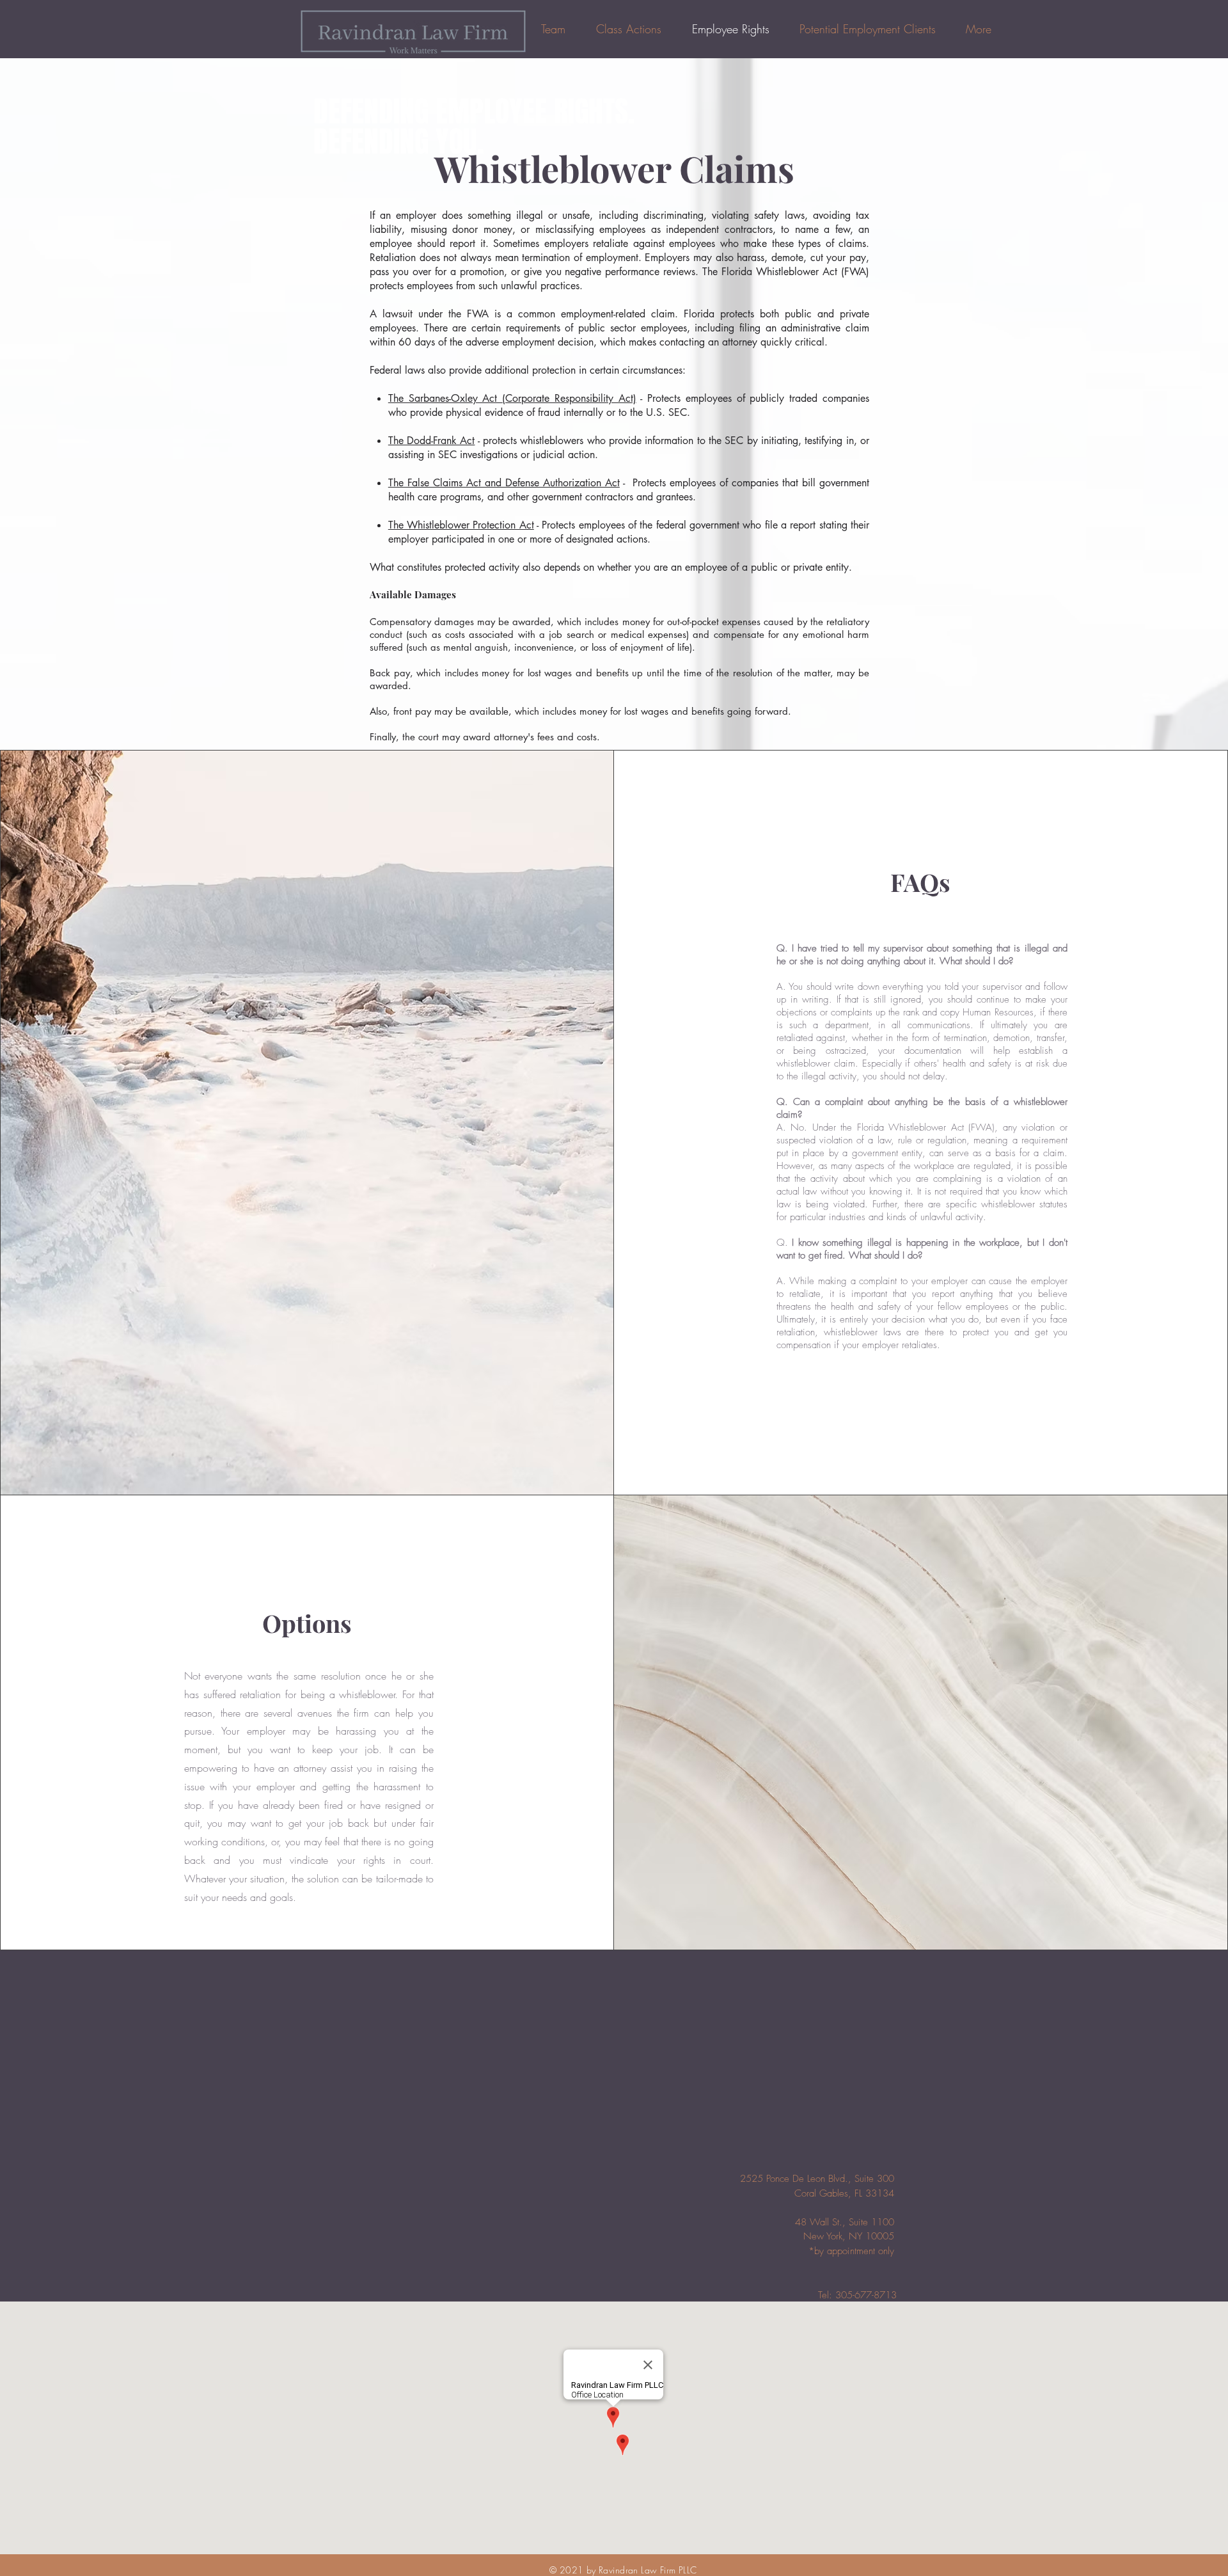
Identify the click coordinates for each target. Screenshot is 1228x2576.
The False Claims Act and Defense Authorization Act (504, 483)
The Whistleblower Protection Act (461, 525)
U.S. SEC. (668, 412)
